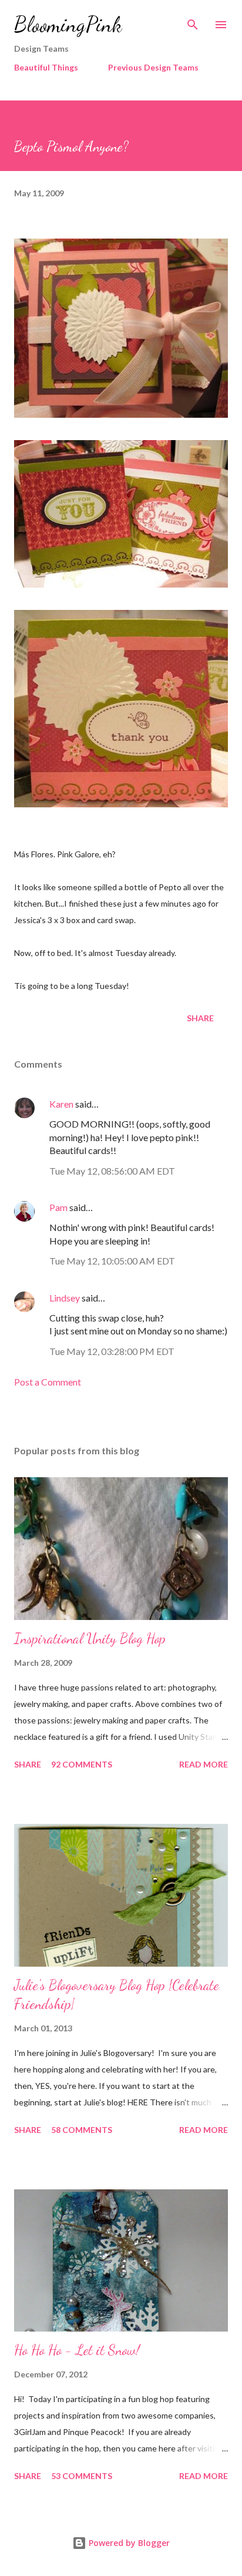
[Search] (193, 21)
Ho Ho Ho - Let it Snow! (77, 2350)
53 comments (82, 2476)
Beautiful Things (46, 67)
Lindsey (65, 1298)
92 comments (82, 1764)
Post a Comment (48, 1382)
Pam (58, 1207)
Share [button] (200, 1018)
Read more (204, 1764)
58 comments (82, 2130)
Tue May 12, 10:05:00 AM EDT (112, 1261)
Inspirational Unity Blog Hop (90, 1638)
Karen (61, 1104)
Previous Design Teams (153, 67)
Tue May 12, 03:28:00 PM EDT (112, 1351)
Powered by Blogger (128, 2543)
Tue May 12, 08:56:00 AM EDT (112, 1171)
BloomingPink (68, 24)
